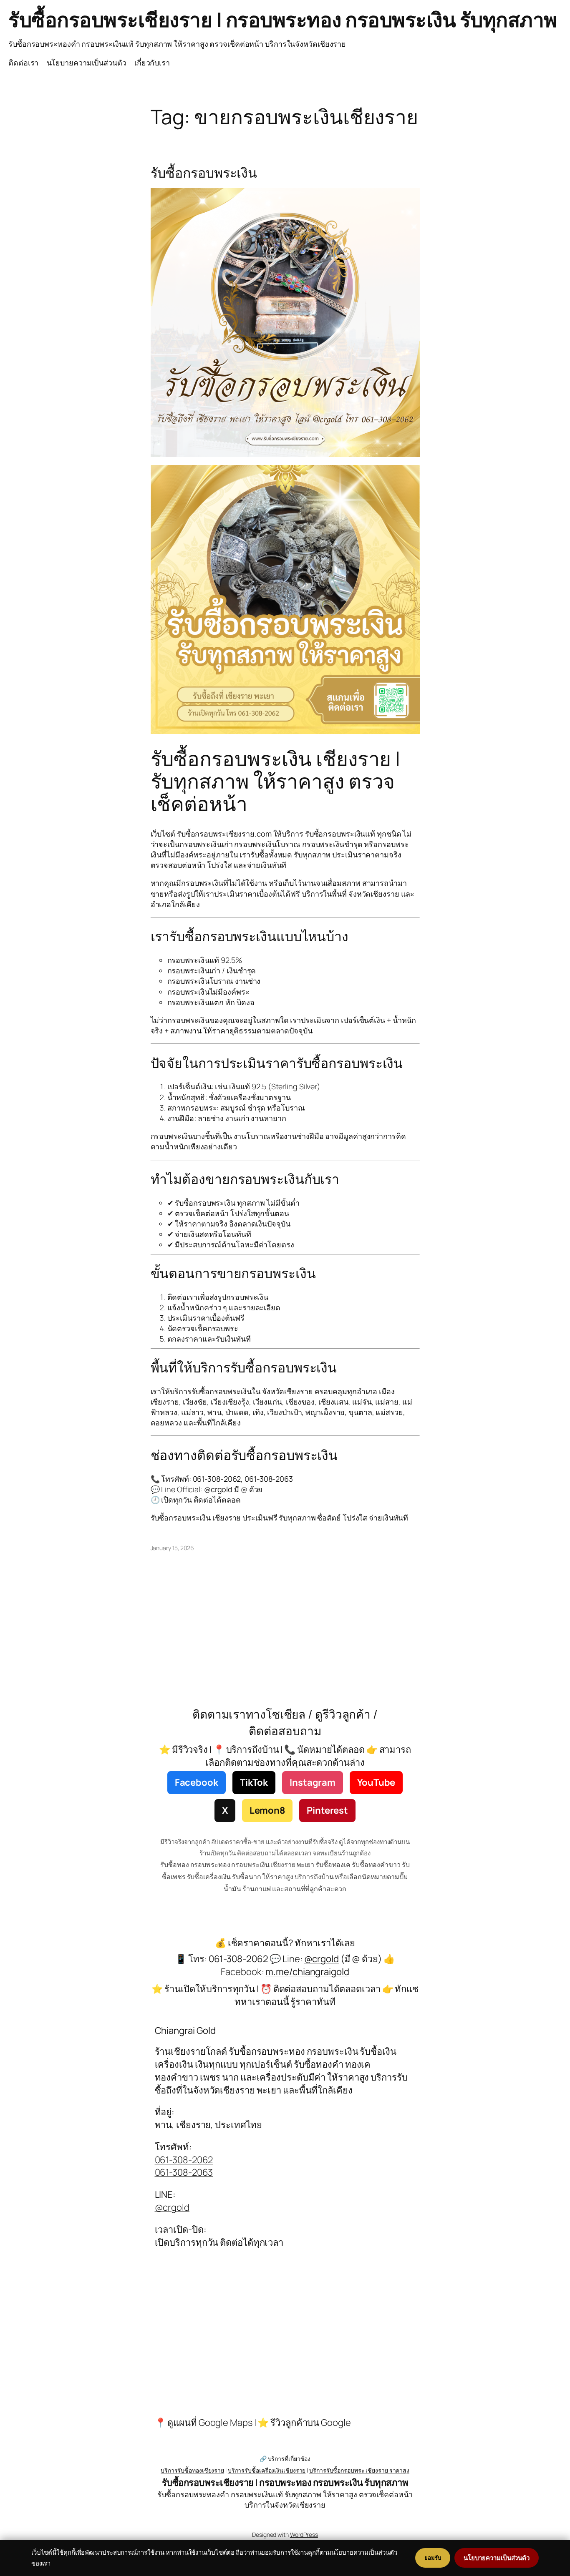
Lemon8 (267, 1810)
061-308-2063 (184, 2172)
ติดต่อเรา (23, 63)
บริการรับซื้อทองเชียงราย (192, 2470)
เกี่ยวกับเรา (152, 63)
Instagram (313, 1782)
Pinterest (327, 1810)
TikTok (254, 1782)
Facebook (197, 1782)
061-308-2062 (184, 2160)
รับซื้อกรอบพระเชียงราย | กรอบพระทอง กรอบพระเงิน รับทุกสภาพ (283, 19)
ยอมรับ (433, 2558)
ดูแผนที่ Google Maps (210, 2423)
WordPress (304, 2535)
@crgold (172, 2207)
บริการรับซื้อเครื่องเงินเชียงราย (267, 2470)
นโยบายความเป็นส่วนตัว (87, 63)
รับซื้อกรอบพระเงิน (204, 173)
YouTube (376, 1782)
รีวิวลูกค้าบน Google (310, 2423)
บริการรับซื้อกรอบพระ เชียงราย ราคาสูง (359, 2470)
